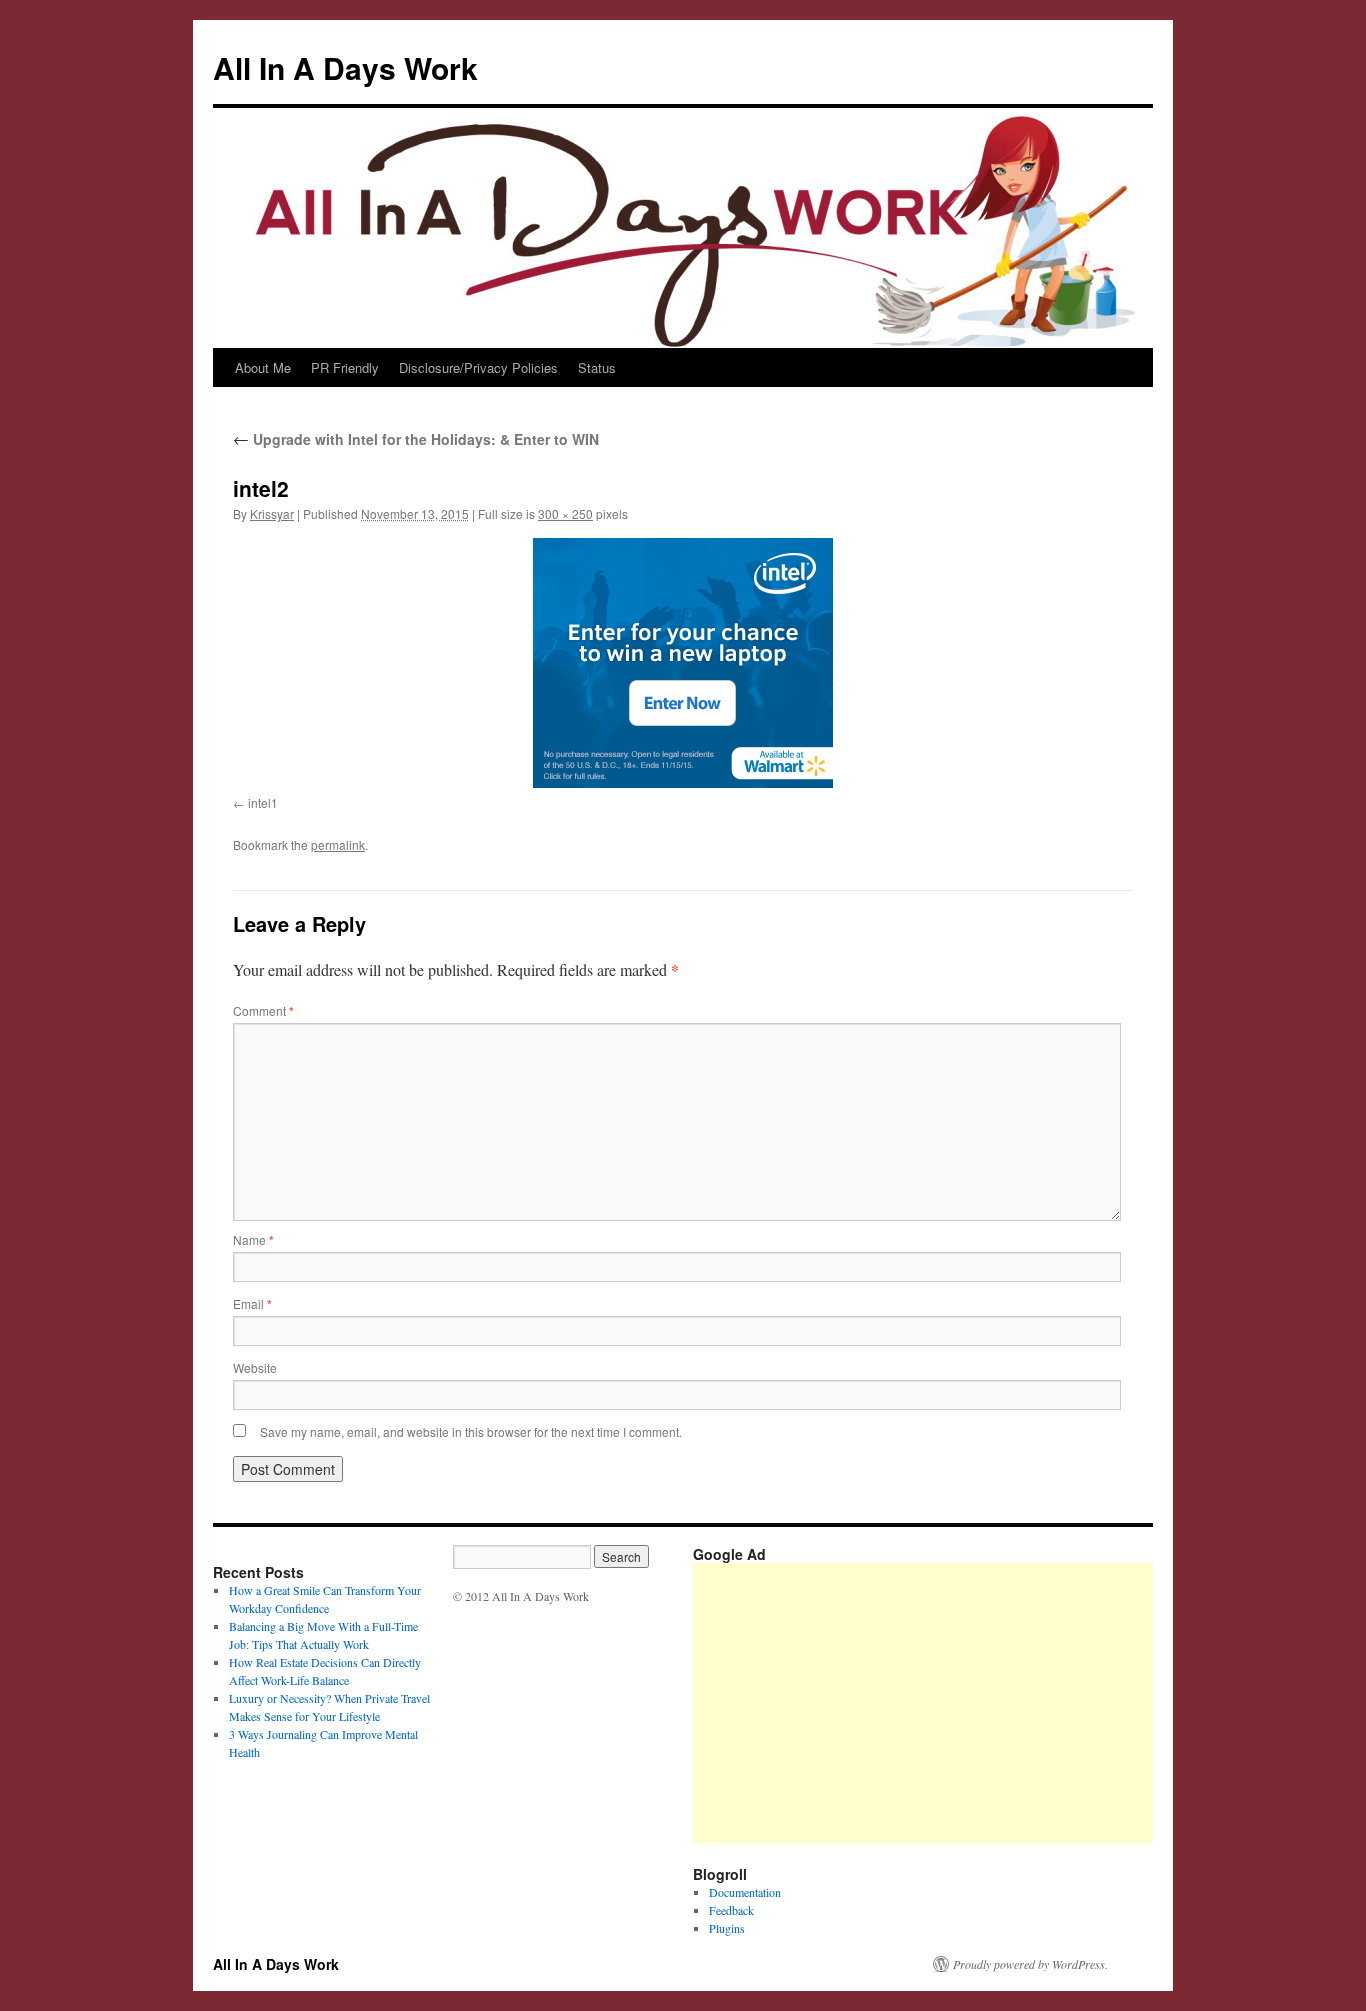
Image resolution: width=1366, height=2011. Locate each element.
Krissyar (272, 513)
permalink (338, 844)
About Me (263, 367)
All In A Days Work (345, 67)
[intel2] (683, 663)
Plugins (727, 1928)
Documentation (745, 1892)
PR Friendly (345, 367)
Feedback (731, 1910)
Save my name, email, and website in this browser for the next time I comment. (471, 1431)
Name (253, 1239)
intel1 (263, 802)
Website (255, 1367)
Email (252, 1303)
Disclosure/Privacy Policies (478, 367)
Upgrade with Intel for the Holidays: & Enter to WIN (416, 439)
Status (597, 367)
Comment (263, 1010)
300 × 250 (565, 513)
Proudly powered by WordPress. (1030, 1964)
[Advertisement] (1029, 1703)
